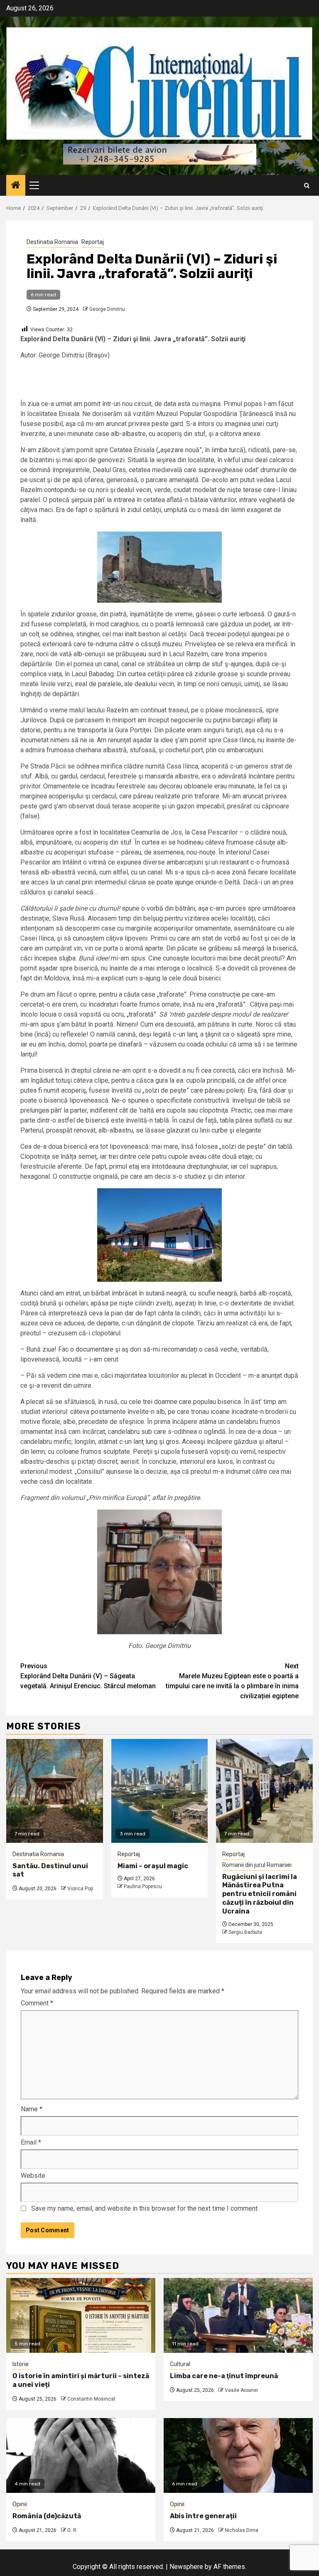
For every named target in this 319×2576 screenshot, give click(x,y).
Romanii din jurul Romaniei (257, 1865)
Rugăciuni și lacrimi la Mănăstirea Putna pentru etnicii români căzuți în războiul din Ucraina (260, 1894)
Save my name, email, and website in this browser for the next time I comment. (145, 2208)
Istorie (21, 2364)
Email (31, 2142)
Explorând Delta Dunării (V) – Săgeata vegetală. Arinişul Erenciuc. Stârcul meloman (88, 1676)
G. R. (72, 2530)
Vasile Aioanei (241, 2390)
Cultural (180, 2364)
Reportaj (93, 242)
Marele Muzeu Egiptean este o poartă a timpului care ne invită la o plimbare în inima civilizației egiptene (232, 1681)
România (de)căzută (47, 2516)
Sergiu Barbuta (245, 1932)
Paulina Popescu (143, 1886)
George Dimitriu (107, 309)
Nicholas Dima (242, 2530)
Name (32, 2109)
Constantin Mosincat (91, 2399)
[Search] (307, 186)
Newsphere (186, 2567)
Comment (37, 2003)
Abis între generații (203, 2516)
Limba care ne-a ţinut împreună (224, 2376)
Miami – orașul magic (153, 1866)
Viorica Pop (80, 1889)
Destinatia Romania (52, 242)
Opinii (20, 2504)
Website (33, 2176)
